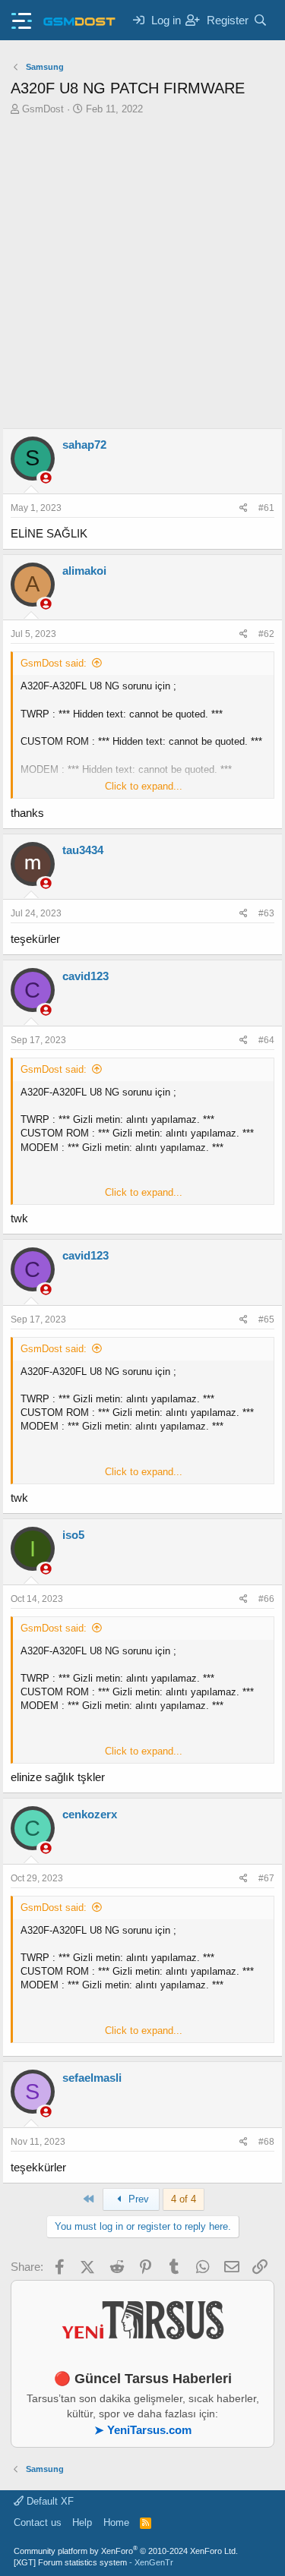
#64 (266, 1040)
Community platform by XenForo (126, 2551)
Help (82, 2522)
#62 (266, 634)
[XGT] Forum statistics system (93, 2562)
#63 (266, 913)
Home (116, 2522)
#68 (266, 2142)
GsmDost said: (54, 663)
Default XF (49, 2501)
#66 (266, 1599)
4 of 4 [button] (184, 2199)
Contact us (38, 2522)
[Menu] (22, 16)
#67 (266, 1878)
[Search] (260, 20)
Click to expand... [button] (144, 786)
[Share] (244, 508)
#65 (266, 1320)
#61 (266, 508)
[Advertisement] (142, 278)
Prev (137, 2199)
